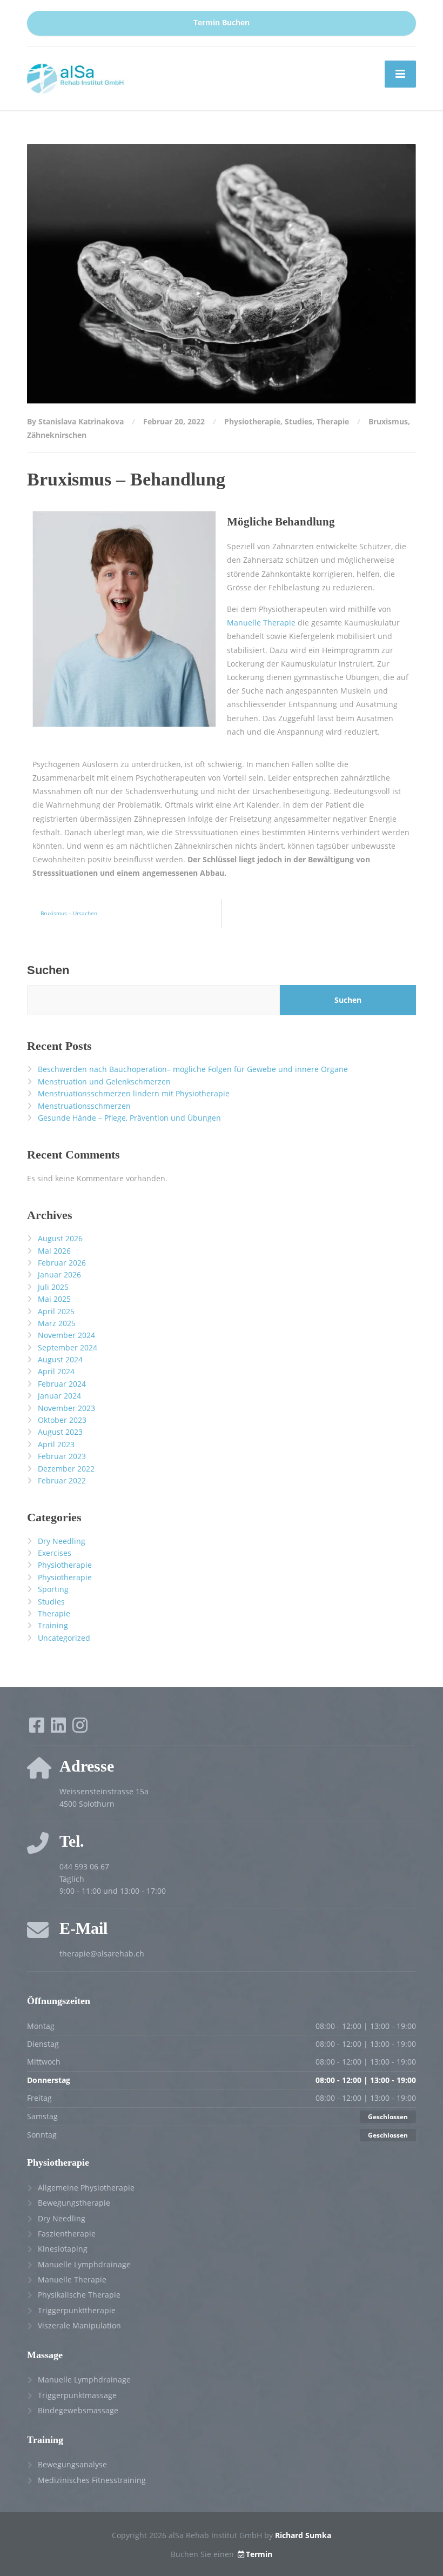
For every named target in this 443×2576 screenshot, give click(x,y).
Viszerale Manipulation (79, 2325)
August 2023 (60, 1432)
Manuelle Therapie (261, 623)
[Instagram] (80, 1729)
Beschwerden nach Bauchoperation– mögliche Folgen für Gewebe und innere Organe (193, 1069)
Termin (259, 2554)
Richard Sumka (303, 2535)
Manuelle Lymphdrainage (84, 2264)
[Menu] (400, 74)
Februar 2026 (62, 1263)
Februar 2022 (62, 1480)
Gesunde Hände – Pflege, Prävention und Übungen (129, 1118)
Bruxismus (388, 421)
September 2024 (68, 1347)
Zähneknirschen (57, 435)
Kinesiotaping (63, 2249)
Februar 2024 (62, 1384)
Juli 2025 (53, 1287)
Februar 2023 (62, 1456)
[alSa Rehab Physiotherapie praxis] (76, 78)
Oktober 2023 (62, 1420)
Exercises (55, 1553)
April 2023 (56, 1444)
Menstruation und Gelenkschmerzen (104, 1081)
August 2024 (60, 1359)
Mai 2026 (54, 1251)
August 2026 (60, 1238)
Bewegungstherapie (74, 2203)
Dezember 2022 (66, 1469)
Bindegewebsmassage (78, 2410)
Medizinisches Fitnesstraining (92, 2480)
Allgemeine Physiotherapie (86, 2188)
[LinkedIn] (59, 1729)
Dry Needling (62, 1541)
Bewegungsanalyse (72, 2464)
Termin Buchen (222, 23)
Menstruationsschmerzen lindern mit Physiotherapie (134, 1093)
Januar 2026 (59, 1274)
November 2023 (66, 1408)
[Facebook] (38, 1729)
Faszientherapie (67, 2234)
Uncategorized (64, 1638)
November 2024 (66, 1335)
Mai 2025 (54, 1299)
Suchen (48, 970)
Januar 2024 (59, 1396)
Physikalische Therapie (79, 2295)
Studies (298, 421)
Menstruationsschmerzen (84, 1106)
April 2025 (56, 1311)
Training (53, 1625)
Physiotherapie (252, 421)
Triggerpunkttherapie (77, 2310)
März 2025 (57, 1323)
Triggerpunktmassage (77, 2395)
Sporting (53, 1589)
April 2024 (56, 1371)
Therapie (333, 421)
